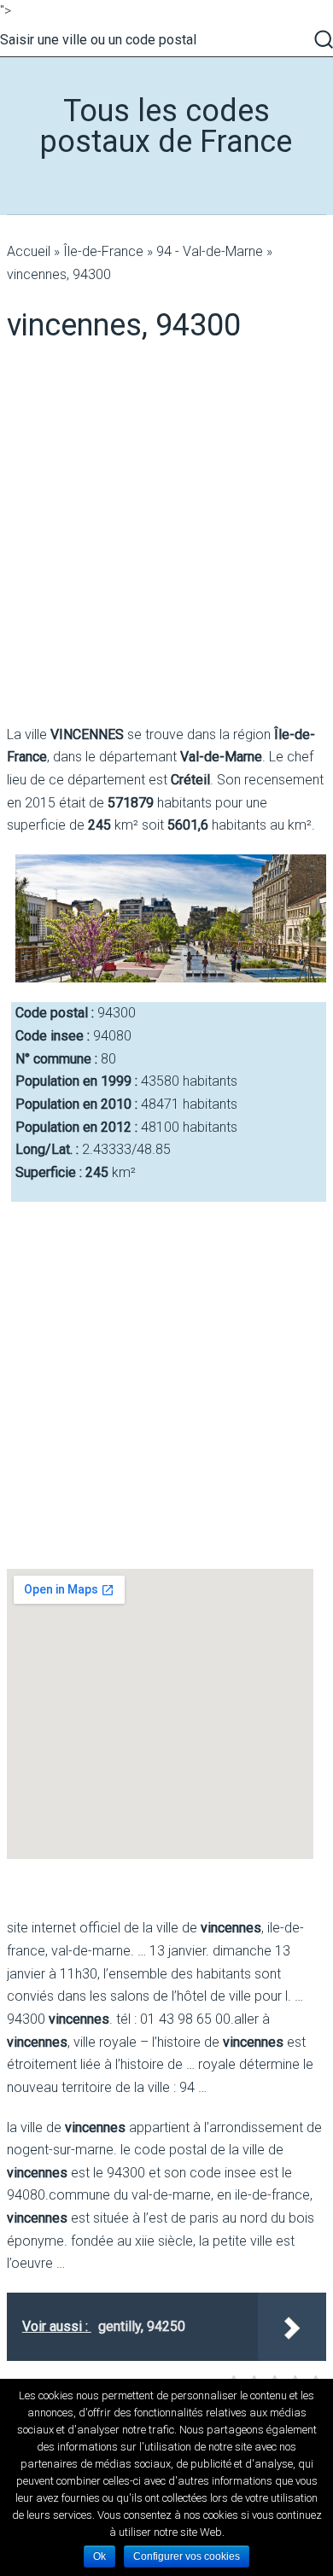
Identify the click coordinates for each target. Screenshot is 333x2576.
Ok (99, 2556)
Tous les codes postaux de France (166, 126)
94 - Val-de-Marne (210, 251)
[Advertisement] (166, 534)
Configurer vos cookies (187, 2556)
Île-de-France (103, 251)
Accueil (29, 251)
